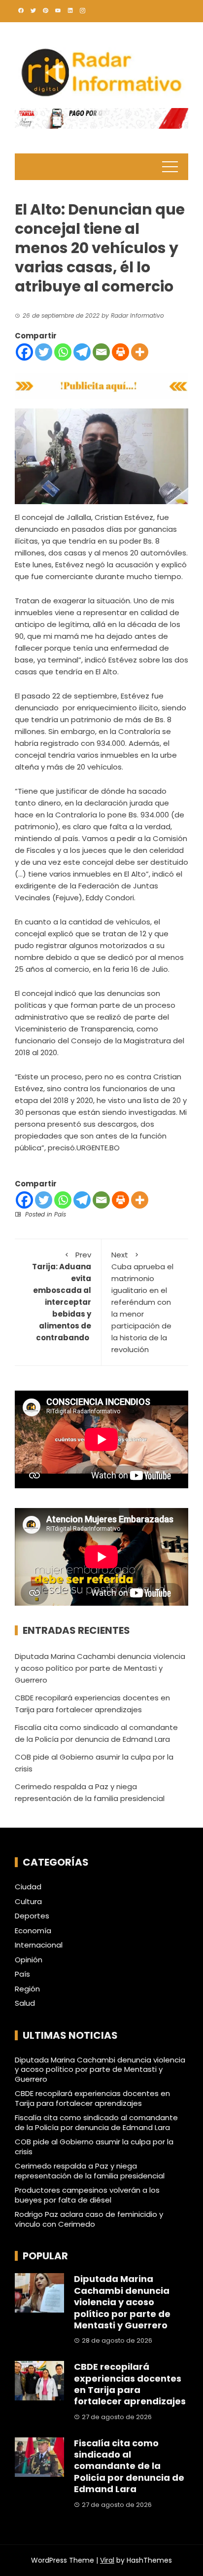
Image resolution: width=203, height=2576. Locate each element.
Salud (25, 2003)
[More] (140, 352)
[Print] (120, 352)
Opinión (29, 1960)
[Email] (101, 352)
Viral (107, 2560)
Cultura (28, 1902)
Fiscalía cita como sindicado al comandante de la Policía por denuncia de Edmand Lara (96, 2122)
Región (27, 1989)
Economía (33, 1931)
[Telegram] (82, 352)
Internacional (39, 1945)
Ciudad (28, 1887)
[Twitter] (44, 352)
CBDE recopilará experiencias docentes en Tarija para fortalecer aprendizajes (92, 2098)
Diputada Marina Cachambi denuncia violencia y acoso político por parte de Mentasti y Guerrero (100, 1668)
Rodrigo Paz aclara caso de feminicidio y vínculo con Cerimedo (89, 2219)
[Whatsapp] (63, 352)
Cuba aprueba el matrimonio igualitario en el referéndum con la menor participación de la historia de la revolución (142, 1302)
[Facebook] (24, 352)
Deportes (32, 1916)
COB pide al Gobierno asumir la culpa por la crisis (94, 2147)
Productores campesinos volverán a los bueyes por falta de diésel (87, 2195)
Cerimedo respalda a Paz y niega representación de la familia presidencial (90, 2171)
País (60, 1214)
